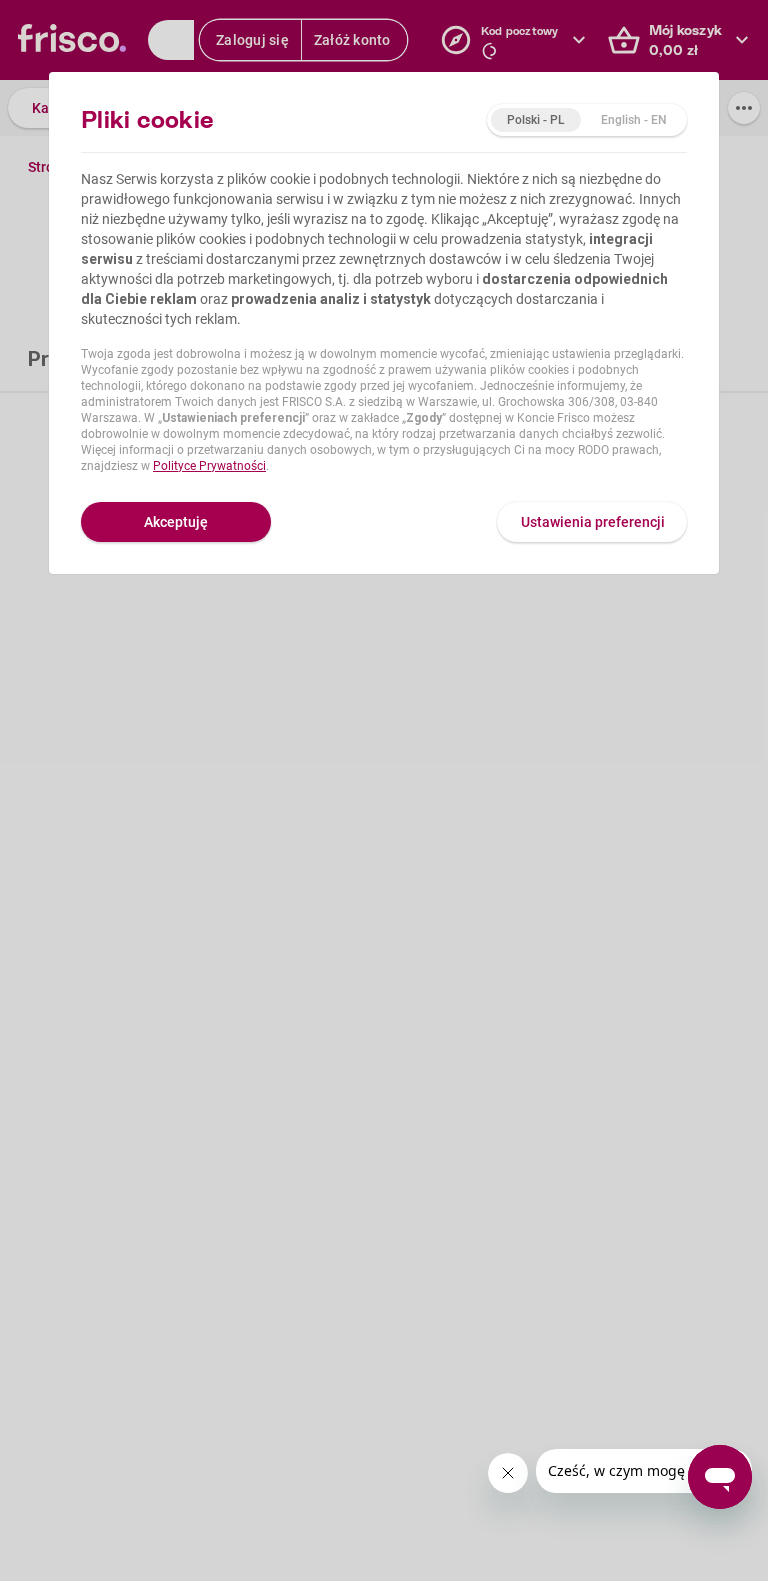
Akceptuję (176, 522)
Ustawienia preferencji (593, 522)
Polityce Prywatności (209, 466)
